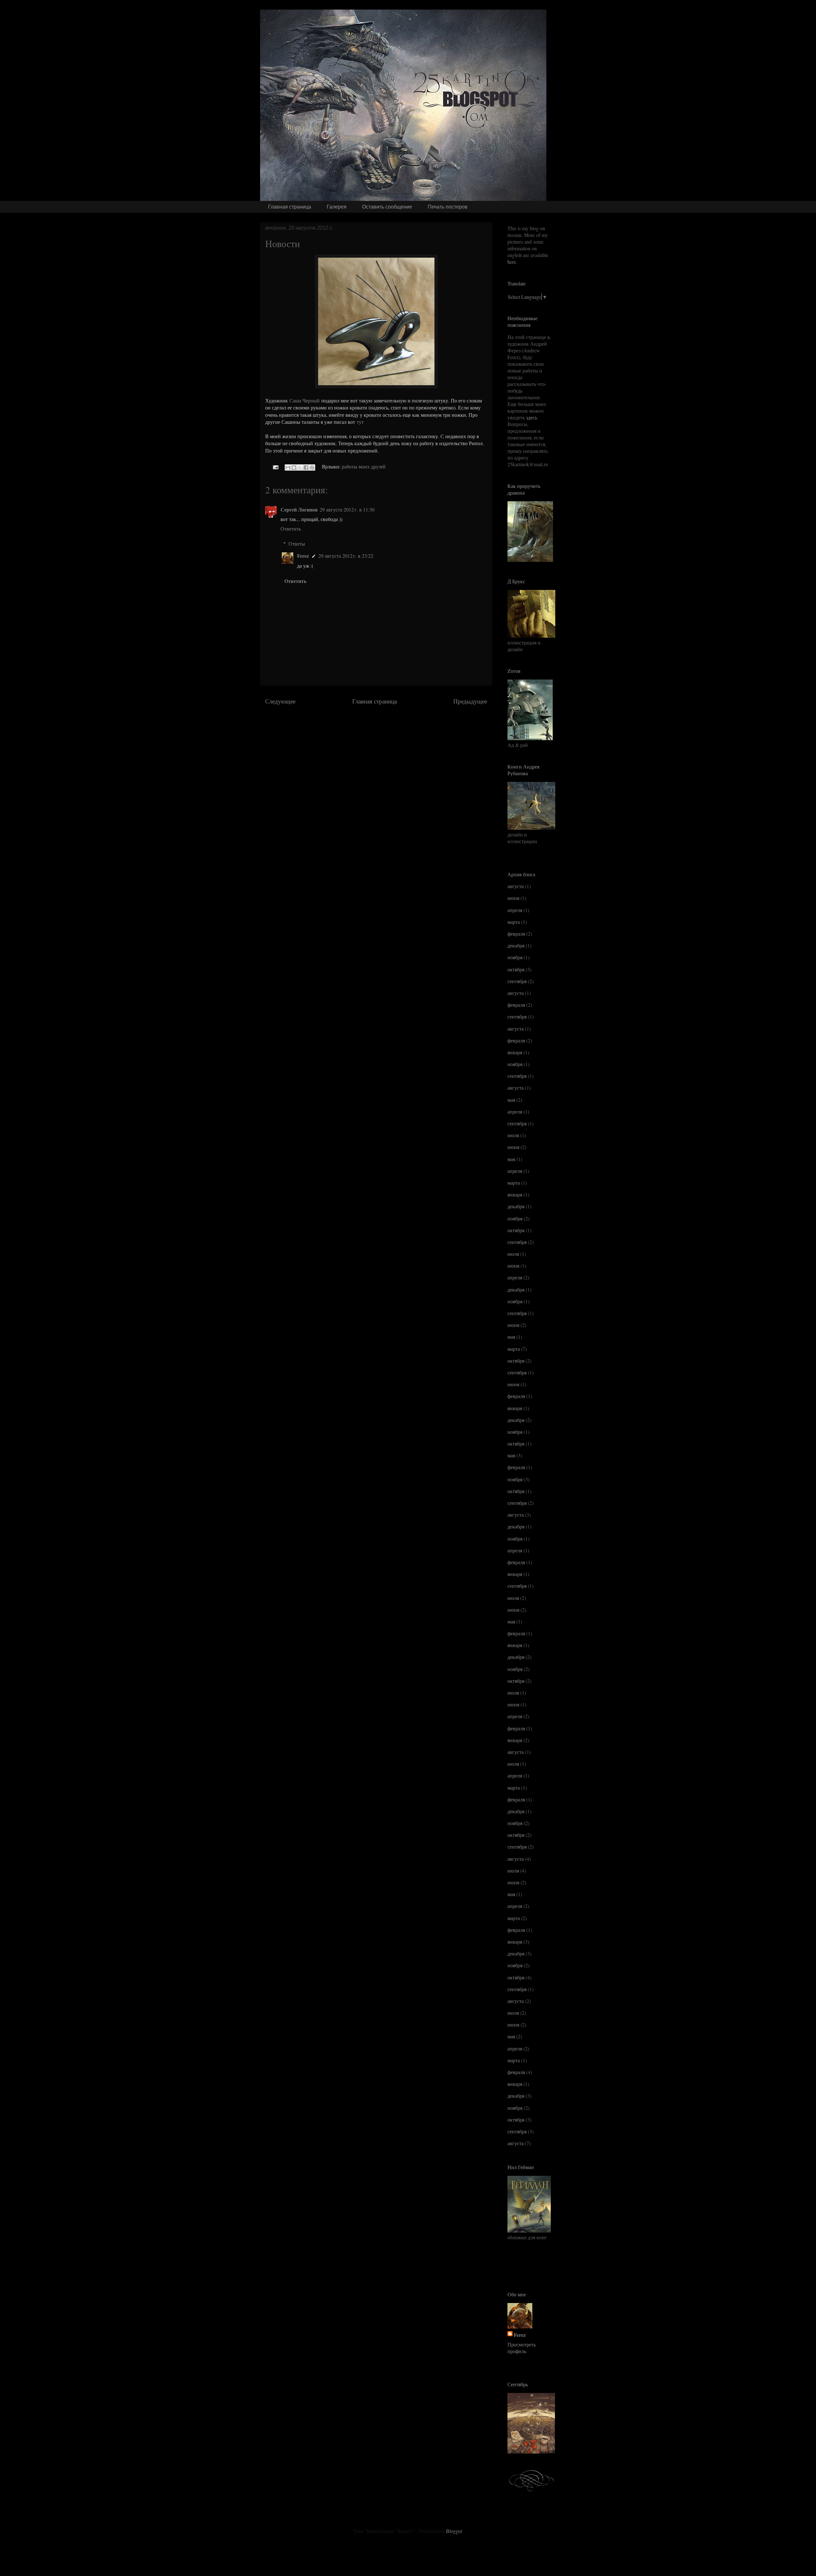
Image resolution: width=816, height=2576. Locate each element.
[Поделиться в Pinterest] (312, 467)
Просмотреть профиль (522, 2348)
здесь (532, 417)
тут (360, 422)
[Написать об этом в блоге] (294, 467)
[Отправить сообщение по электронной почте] (275, 466)
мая (511, 1100)
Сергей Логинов (299, 509)
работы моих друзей (364, 466)
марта (514, 922)
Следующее (280, 701)
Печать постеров (448, 207)
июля (513, 1135)
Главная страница (290, 207)
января (515, 1052)
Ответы (297, 544)
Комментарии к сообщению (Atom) (395, 725)
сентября (517, 981)
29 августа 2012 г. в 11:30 (347, 509)
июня (513, 898)
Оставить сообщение (387, 207)
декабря (516, 945)
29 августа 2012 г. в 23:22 (346, 556)
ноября (515, 957)
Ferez (303, 556)
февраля (516, 934)
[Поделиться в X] (300, 467)
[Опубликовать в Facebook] (306, 467)
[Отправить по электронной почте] (288, 467)
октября (516, 969)
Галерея (337, 207)
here (512, 262)
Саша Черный (305, 400)
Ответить (291, 529)
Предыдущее (470, 701)
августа (516, 886)
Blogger (454, 2531)
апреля (515, 910)
